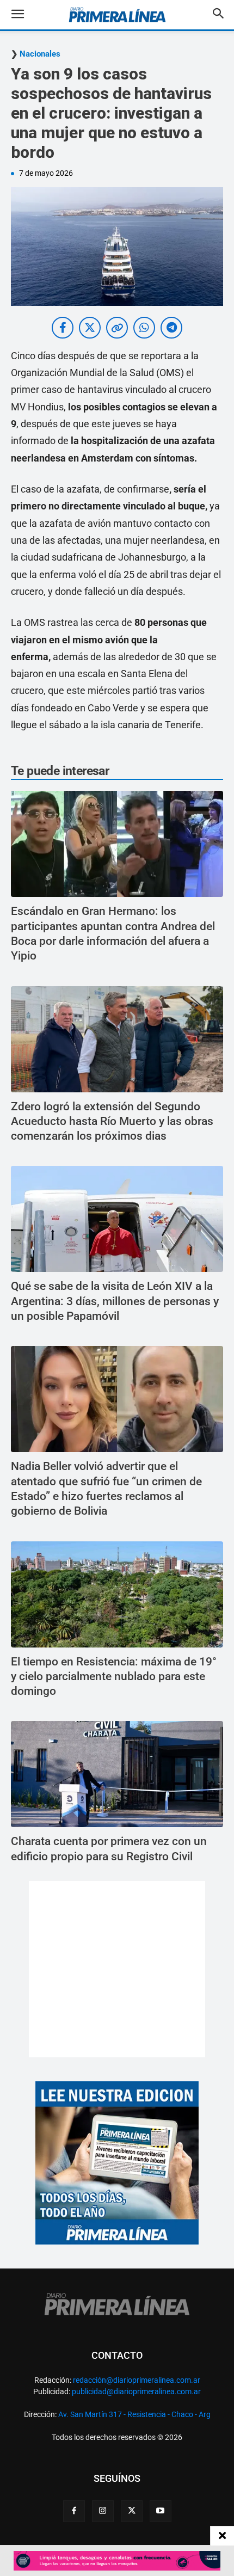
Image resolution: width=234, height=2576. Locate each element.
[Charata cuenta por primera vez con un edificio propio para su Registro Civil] (117, 1774)
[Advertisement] (117, 1969)
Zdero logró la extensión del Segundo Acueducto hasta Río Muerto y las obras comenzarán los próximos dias (112, 1121)
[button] (26, 15)
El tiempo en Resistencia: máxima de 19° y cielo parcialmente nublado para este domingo (114, 1677)
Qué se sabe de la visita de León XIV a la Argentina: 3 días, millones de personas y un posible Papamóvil (115, 1301)
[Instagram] (103, 2511)
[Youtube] (161, 2511)
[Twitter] (132, 2511)
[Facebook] (74, 2511)
